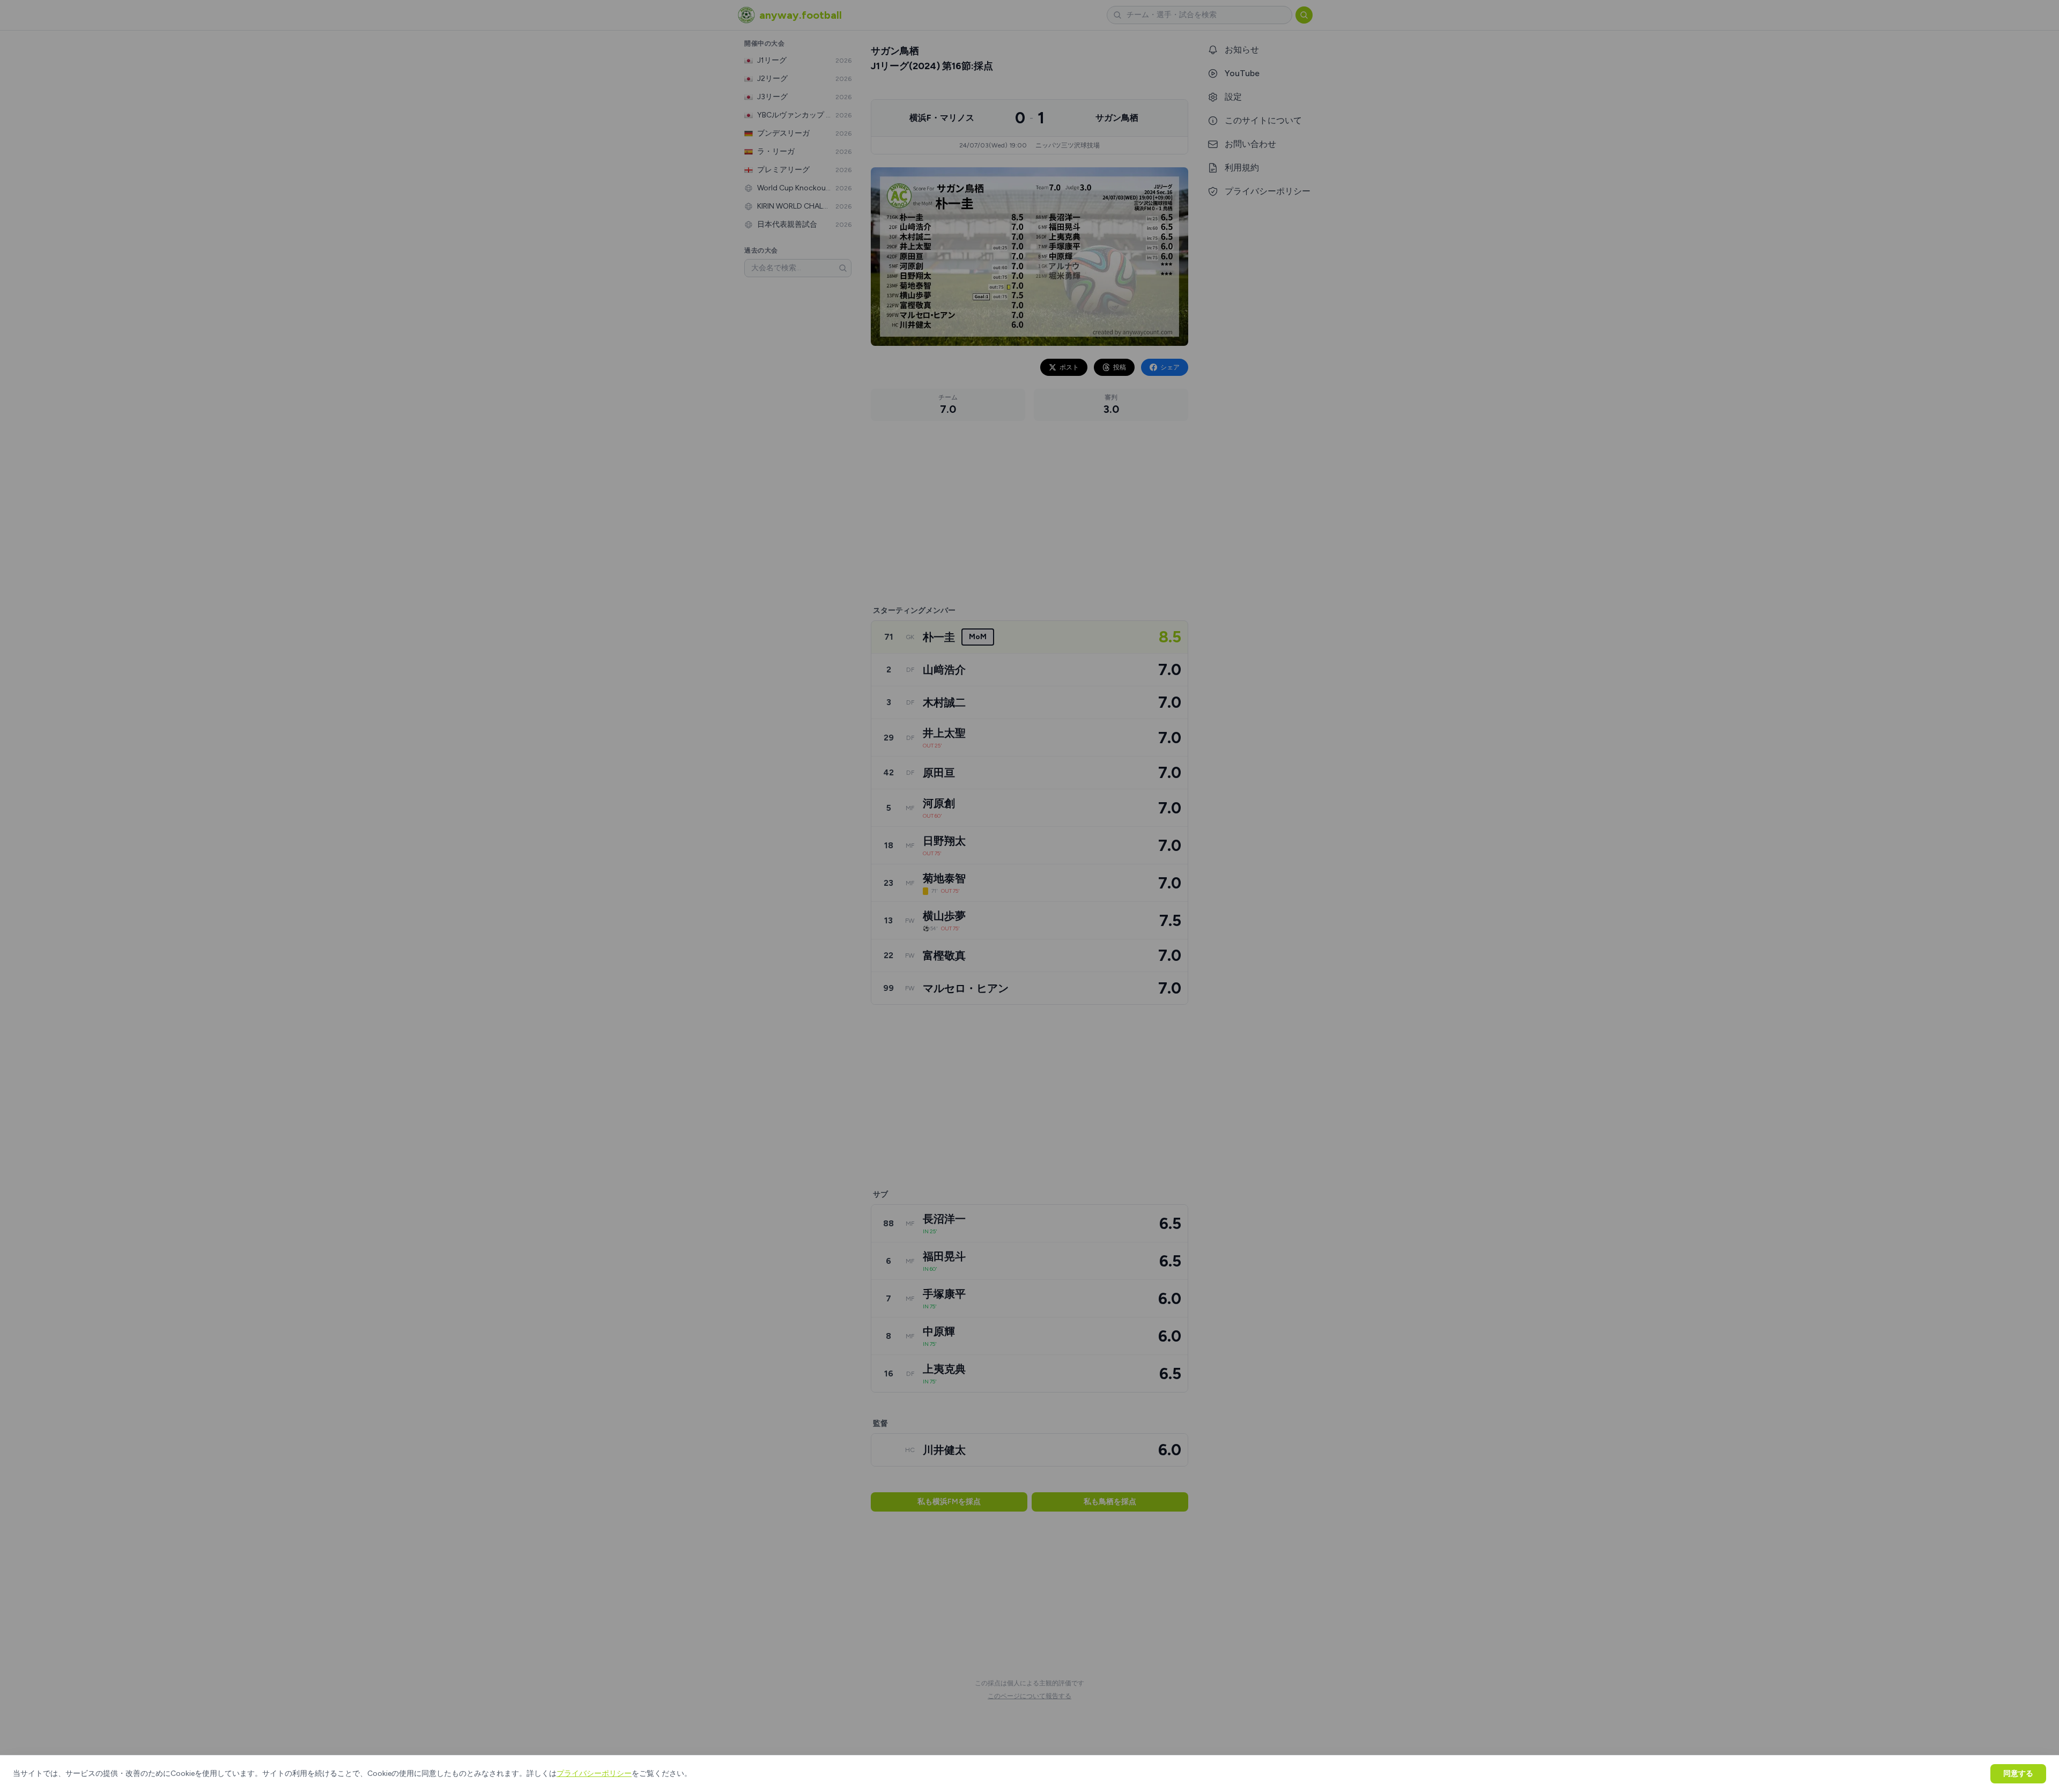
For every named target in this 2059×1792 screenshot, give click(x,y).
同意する (2018, 1774)
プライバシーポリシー (594, 1774)
